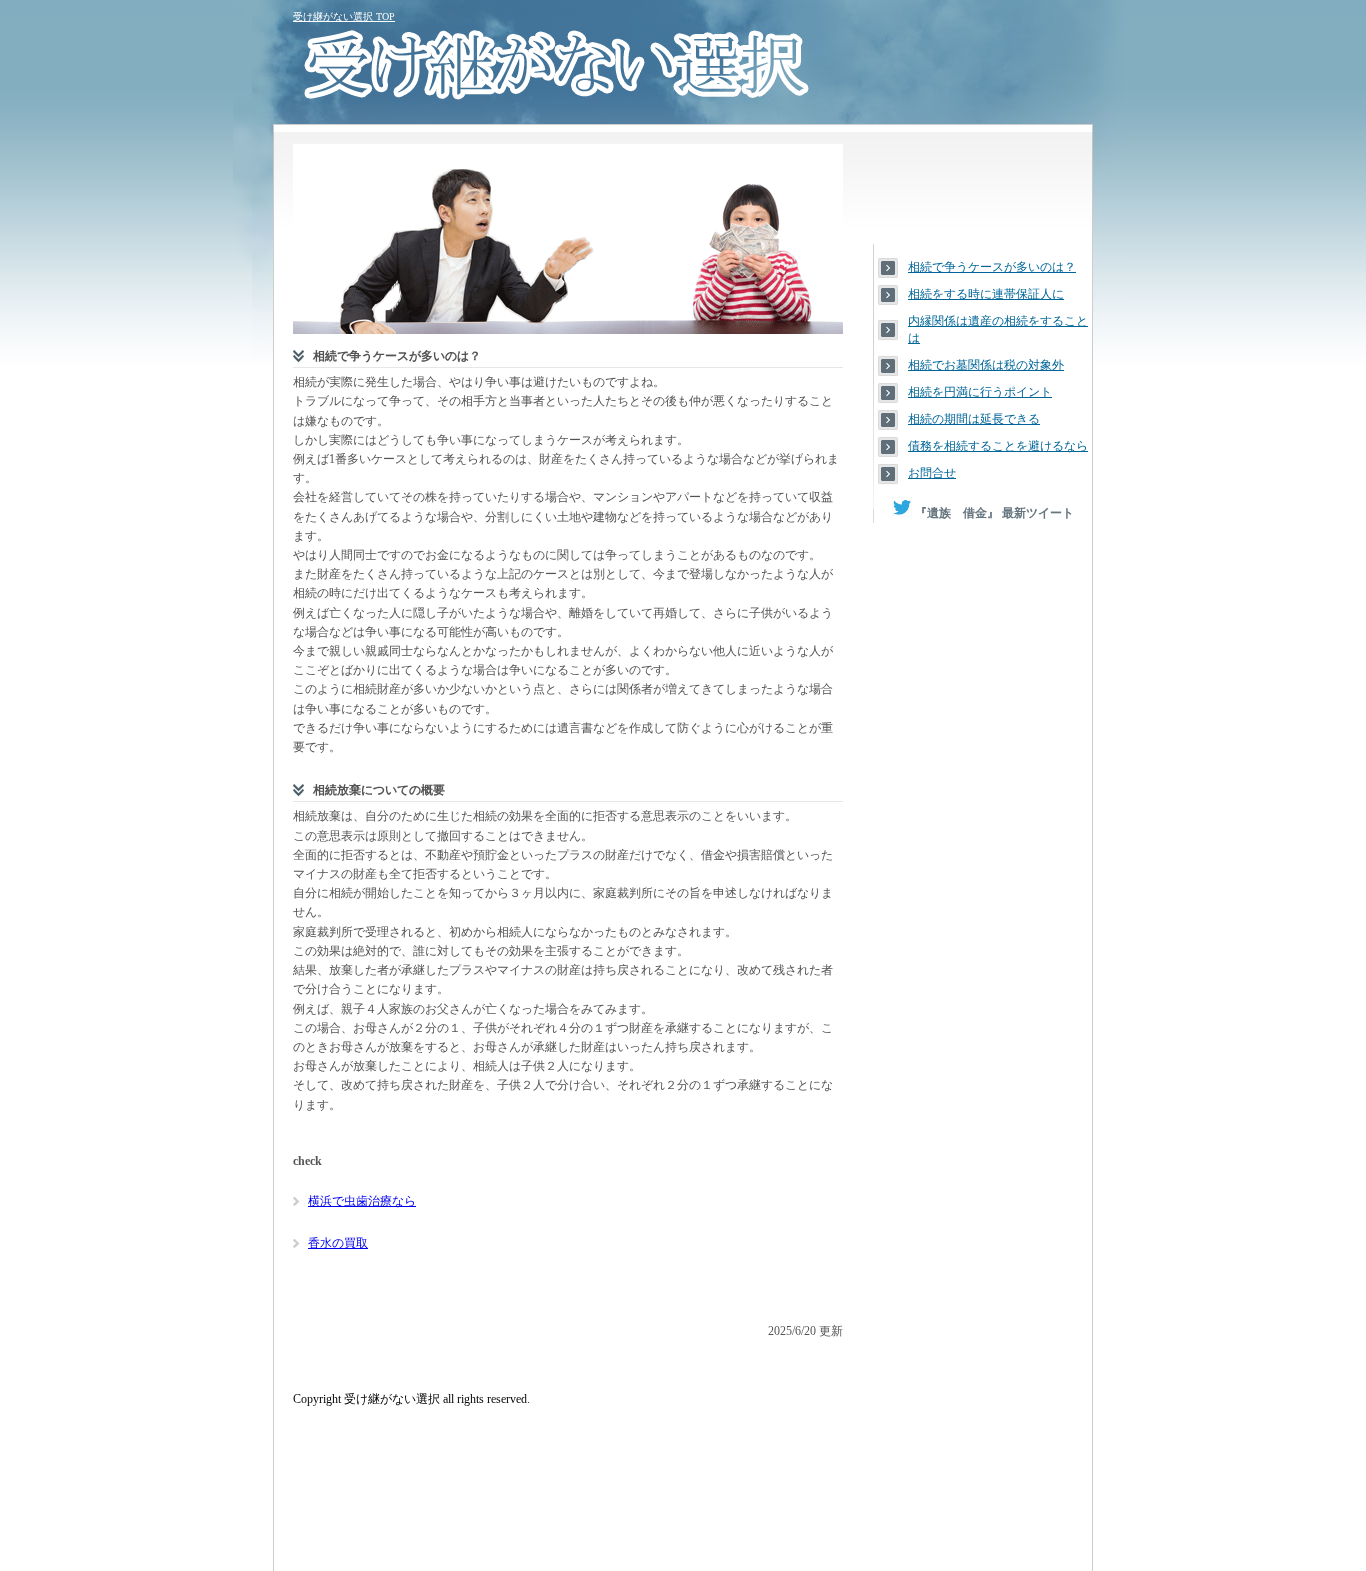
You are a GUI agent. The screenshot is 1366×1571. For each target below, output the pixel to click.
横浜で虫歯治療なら (362, 1201)
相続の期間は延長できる (974, 419)
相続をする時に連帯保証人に (986, 294)
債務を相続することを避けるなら (998, 446)
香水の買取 (338, 1243)
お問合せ (932, 473)
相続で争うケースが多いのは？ (992, 267)
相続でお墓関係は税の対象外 (986, 365)
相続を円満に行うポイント (980, 392)
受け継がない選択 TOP (344, 16)
